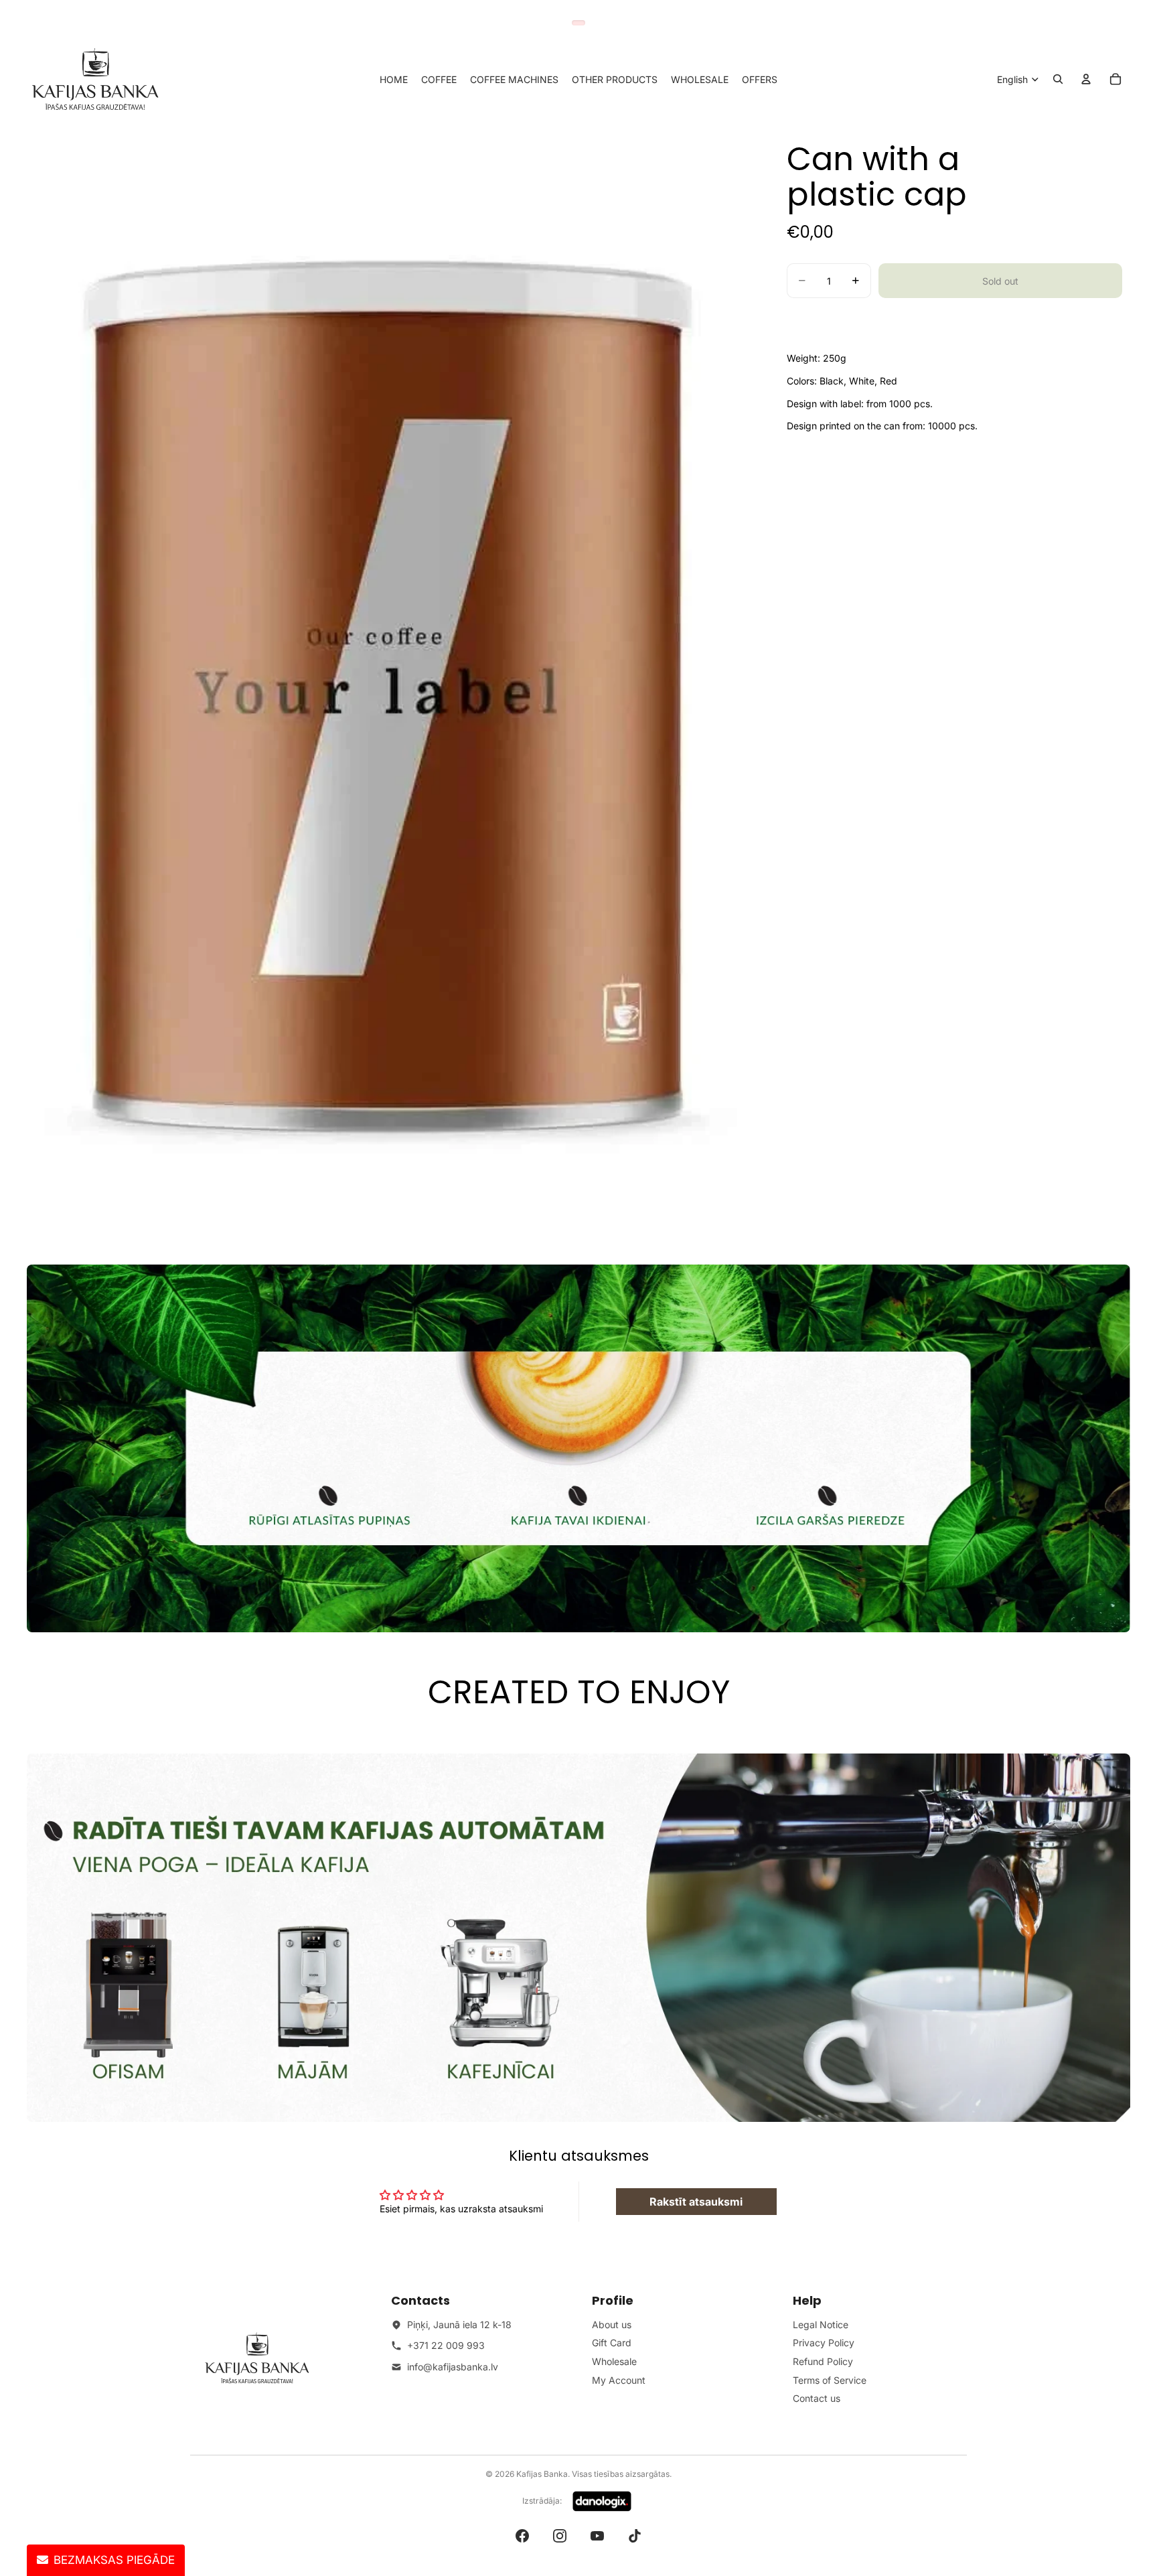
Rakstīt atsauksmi (696, 2202)
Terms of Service (830, 2380)
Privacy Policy (824, 2343)
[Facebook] (522, 2536)
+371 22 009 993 (446, 2345)
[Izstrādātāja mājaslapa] (602, 2502)
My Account (619, 2380)
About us (612, 2324)
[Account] (1086, 79)
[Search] (1058, 79)
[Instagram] (560, 2536)
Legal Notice (821, 2324)
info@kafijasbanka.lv (453, 2367)
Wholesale (614, 2361)
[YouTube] (597, 2536)
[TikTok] (635, 2536)
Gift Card (612, 2343)
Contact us (817, 2398)
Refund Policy (823, 2361)
